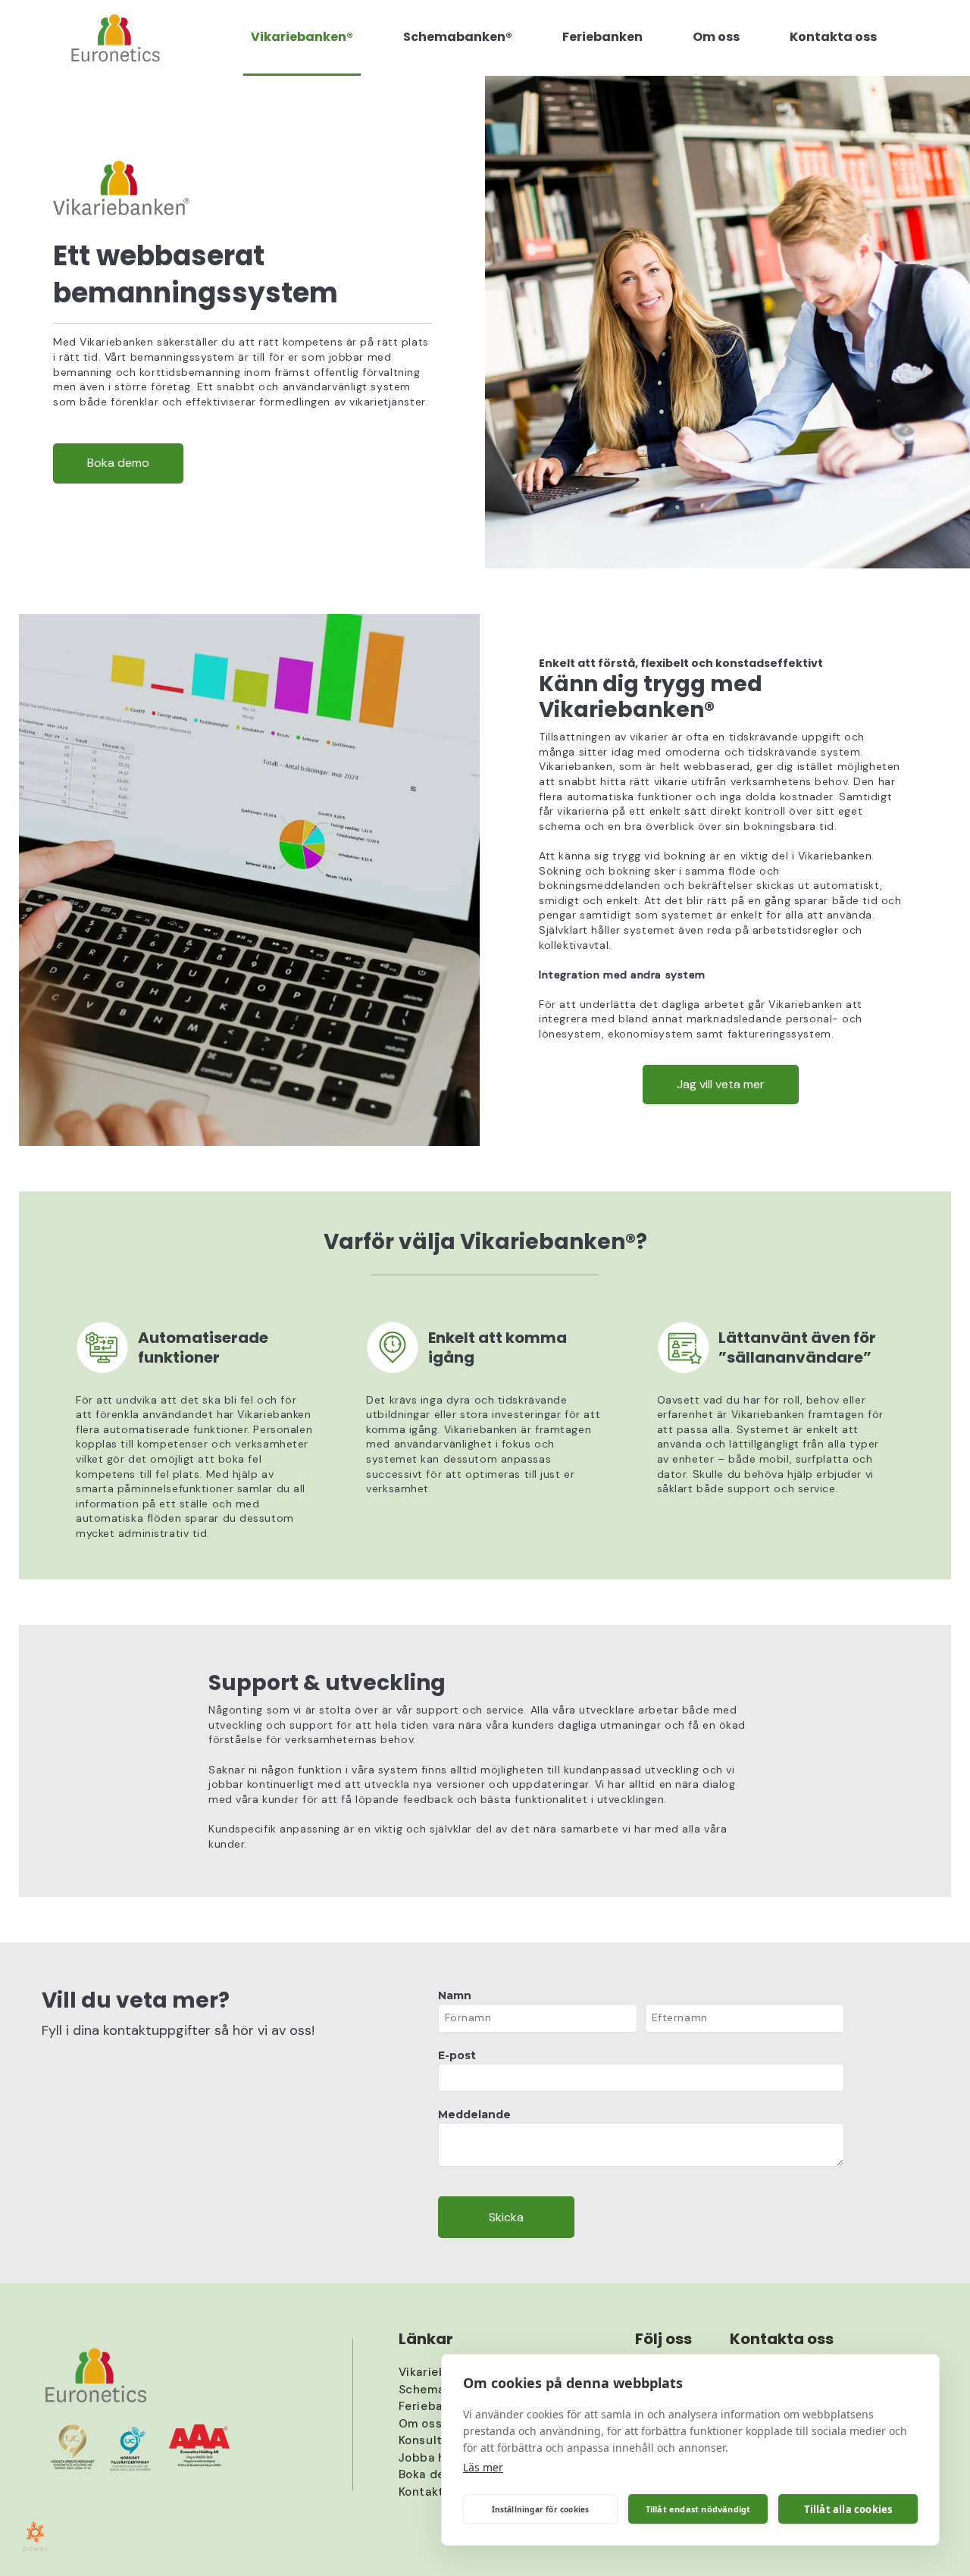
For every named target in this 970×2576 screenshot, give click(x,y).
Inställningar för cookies (541, 2509)
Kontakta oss (436, 2492)
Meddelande (474, 2114)
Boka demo (118, 463)
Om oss (421, 2424)
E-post (457, 2055)
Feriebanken (435, 2406)
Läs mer (483, 2467)
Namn (455, 1995)
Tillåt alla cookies (848, 2509)
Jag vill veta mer (721, 1084)
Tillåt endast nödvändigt (698, 2509)
